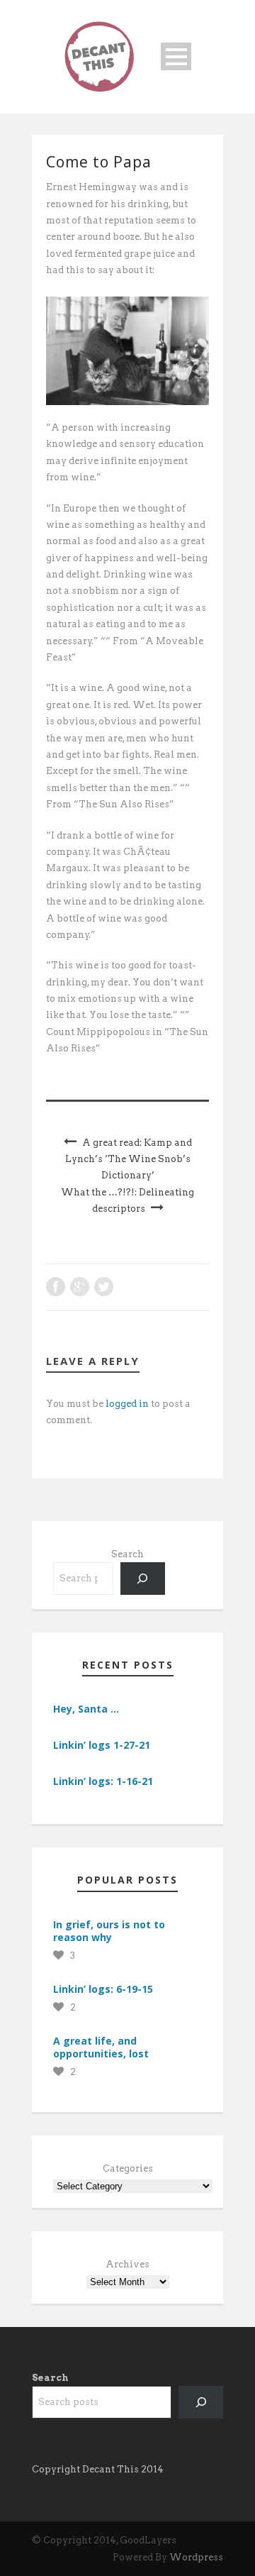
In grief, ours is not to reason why (109, 1931)
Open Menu (176, 56)
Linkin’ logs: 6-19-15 (103, 1989)
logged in (127, 1404)
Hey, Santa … (86, 1709)
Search (127, 1554)
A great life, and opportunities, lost (101, 2047)
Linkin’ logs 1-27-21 (102, 1745)
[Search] (143, 1578)
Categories (128, 2168)
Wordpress (196, 2557)
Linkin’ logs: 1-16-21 (103, 1781)
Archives (127, 2264)
